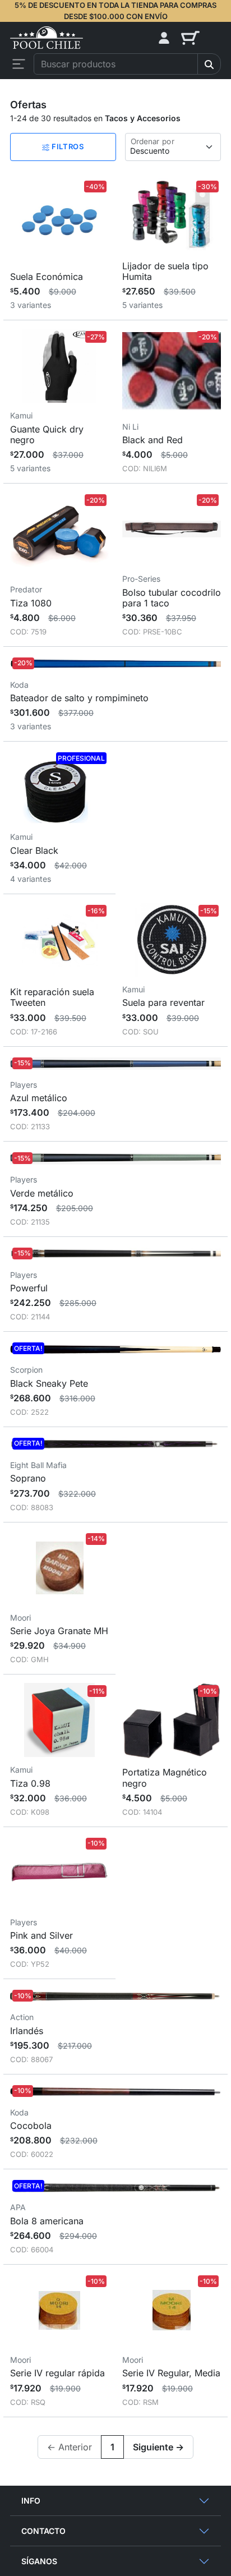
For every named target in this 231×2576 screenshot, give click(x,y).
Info (31, 2501)
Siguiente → (158, 2447)
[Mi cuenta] (164, 38)
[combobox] (116, 64)
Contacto (43, 2531)
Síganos (39, 2561)
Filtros (66, 146)
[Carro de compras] (201, 38)
